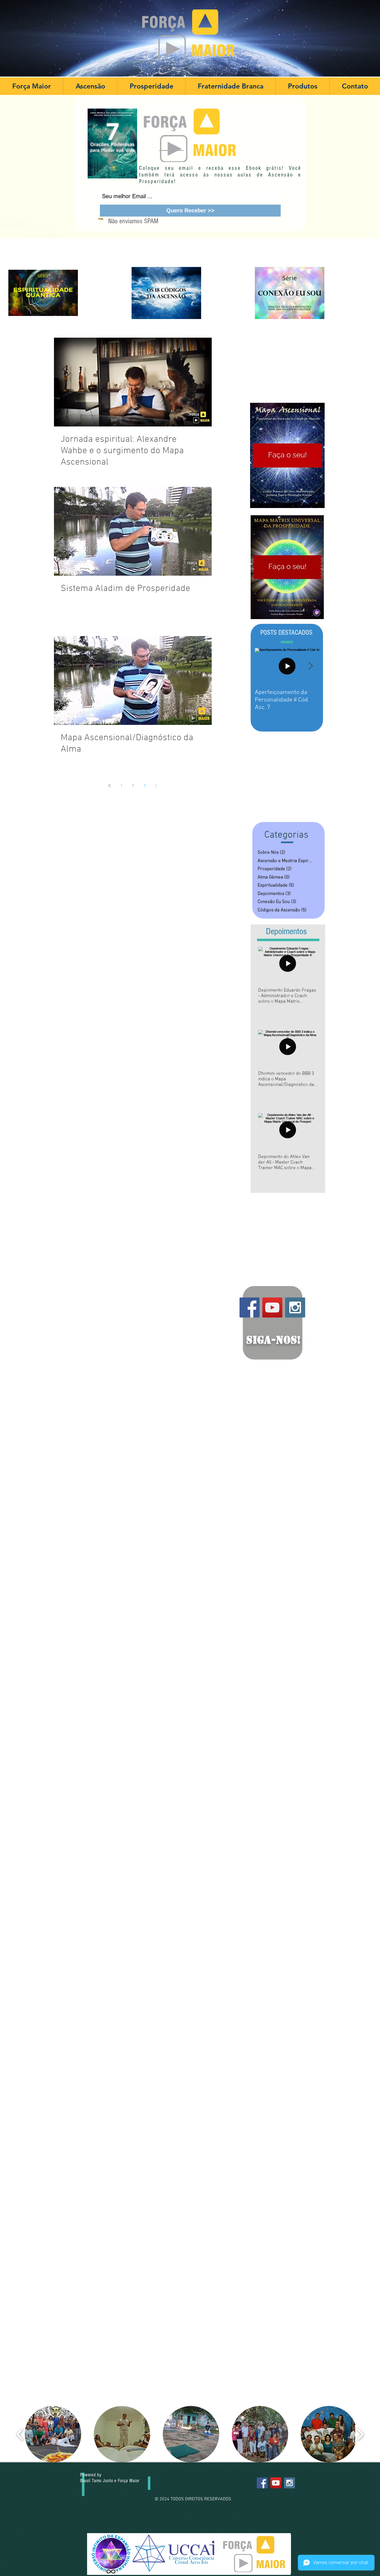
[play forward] (360, 2434)
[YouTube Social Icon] (272, 1307)
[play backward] (20, 2434)
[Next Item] (310, 666)
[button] (90, 86)
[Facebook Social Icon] (250, 1307)
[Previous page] (110, 786)
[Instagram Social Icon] (295, 1307)
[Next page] (156, 786)
